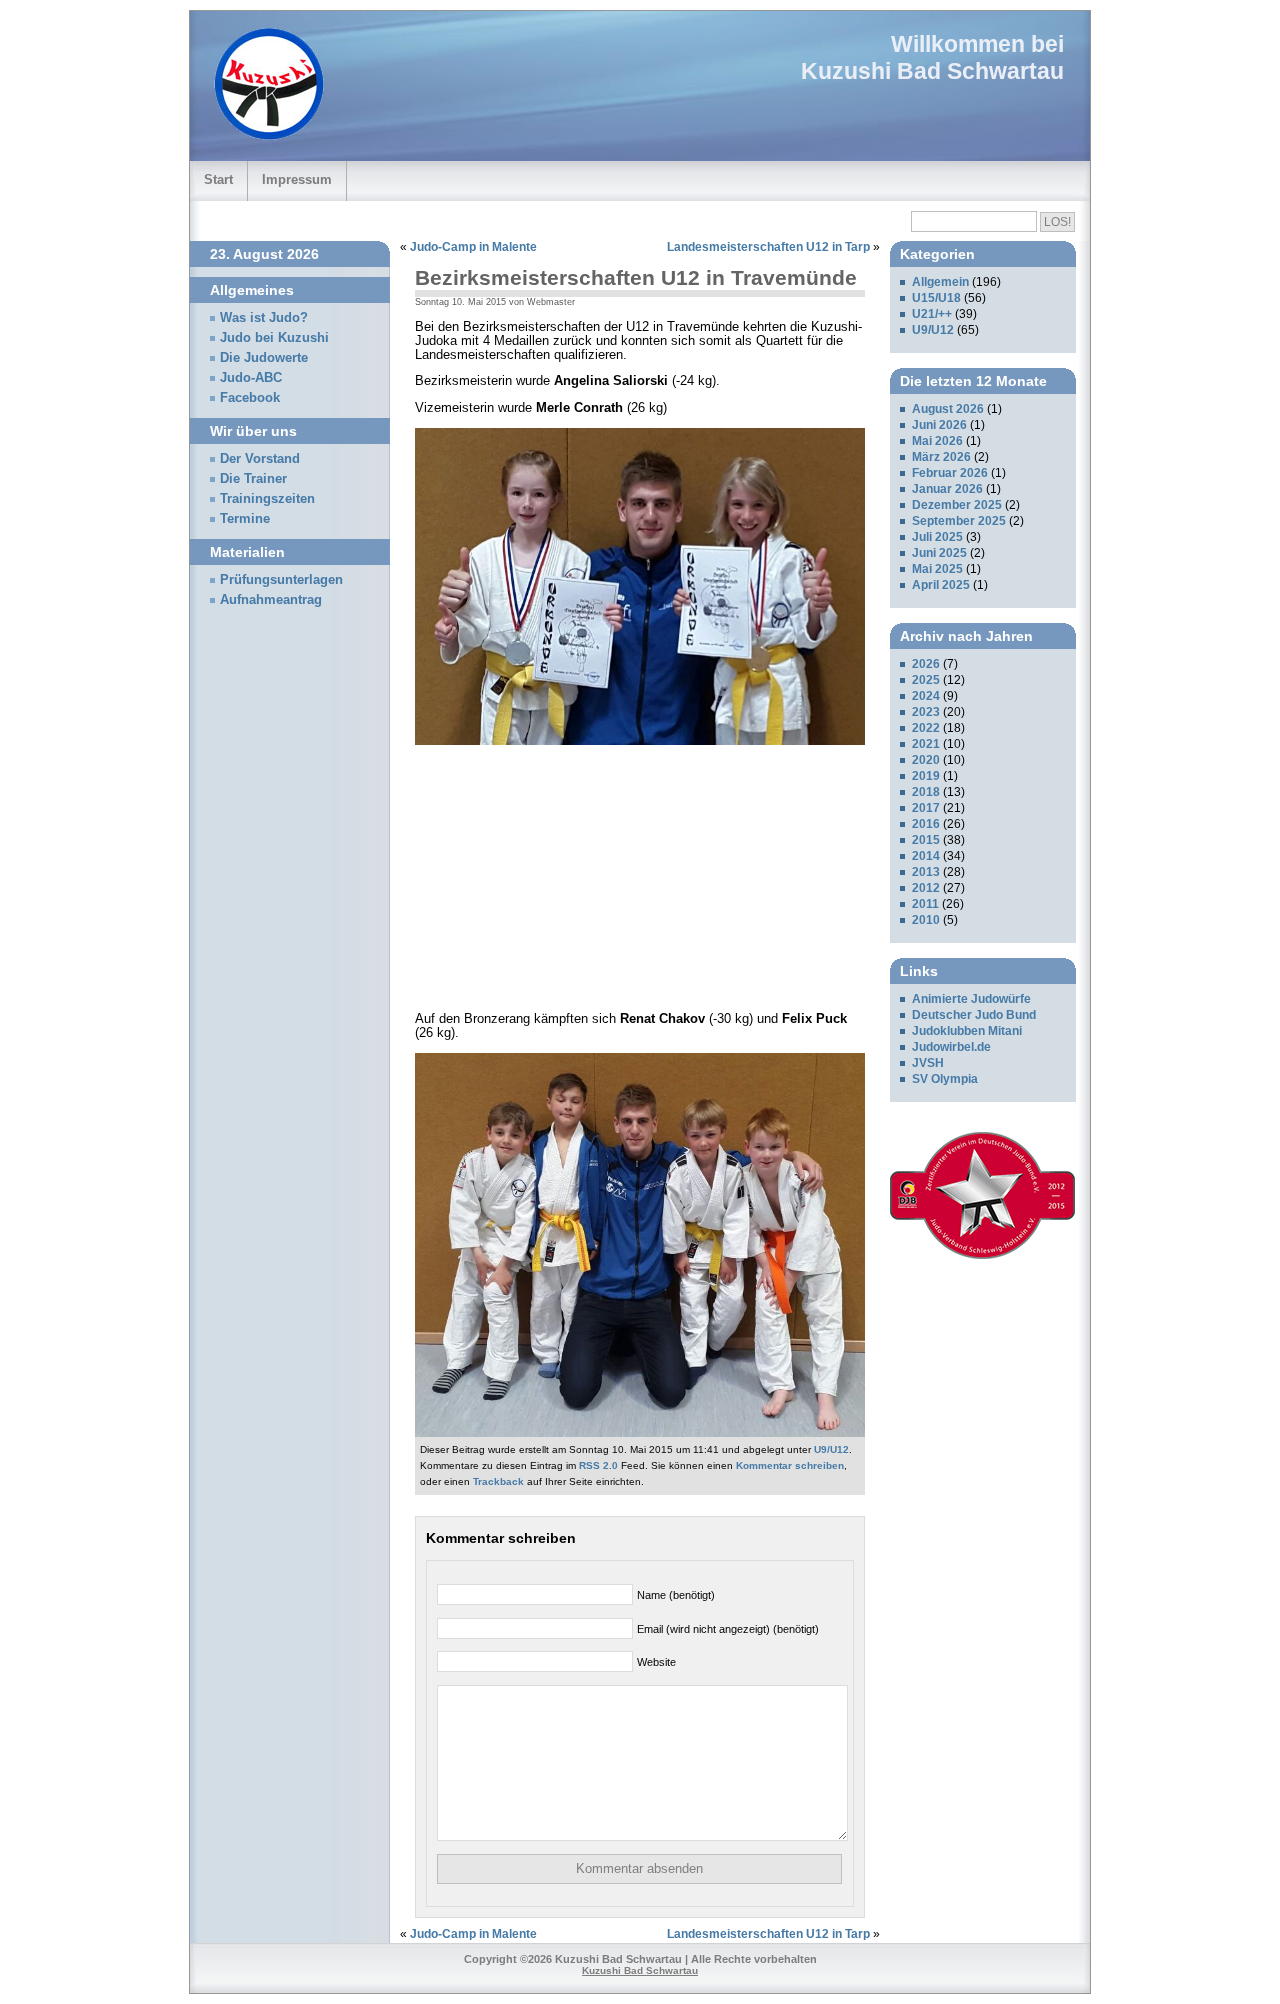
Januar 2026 (947, 489)
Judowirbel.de (951, 1047)
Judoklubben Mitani (967, 1031)
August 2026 (948, 409)
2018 (926, 792)
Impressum (297, 179)
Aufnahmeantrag (271, 600)
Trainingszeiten (267, 499)
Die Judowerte (264, 358)
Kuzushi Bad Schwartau (932, 71)
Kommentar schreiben (790, 1465)
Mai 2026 (937, 441)
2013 (926, 872)
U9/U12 (831, 1449)
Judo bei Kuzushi (274, 338)
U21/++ (932, 314)
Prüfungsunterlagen (281, 580)
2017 (926, 808)
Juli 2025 (937, 537)
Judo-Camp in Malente (473, 247)
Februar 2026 (950, 473)
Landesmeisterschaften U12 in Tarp (768, 247)
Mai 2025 (937, 569)
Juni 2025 (939, 553)
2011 (925, 904)
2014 (926, 856)
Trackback (498, 1481)
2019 (926, 776)
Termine (245, 519)
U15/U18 (936, 298)
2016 (926, 824)
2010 (926, 920)
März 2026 (941, 457)
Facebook (250, 398)
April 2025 (941, 585)
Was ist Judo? (264, 318)
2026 (926, 664)
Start (218, 179)
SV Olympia (945, 1079)
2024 (926, 696)
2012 (926, 888)
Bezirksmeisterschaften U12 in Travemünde (636, 277)
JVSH (928, 1063)
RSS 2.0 (598, 1465)
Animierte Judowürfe (971, 999)
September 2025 (959, 521)
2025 (926, 680)
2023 (926, 712)
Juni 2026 (939, 425)
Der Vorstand (260, 459)
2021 (926, 744)
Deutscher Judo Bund (974, 1015)
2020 (926, 760)
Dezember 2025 (957, 505)
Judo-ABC (251, 378)
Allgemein (940, 282)
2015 (926, 840)
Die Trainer (253, 479)
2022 (926, 728)
